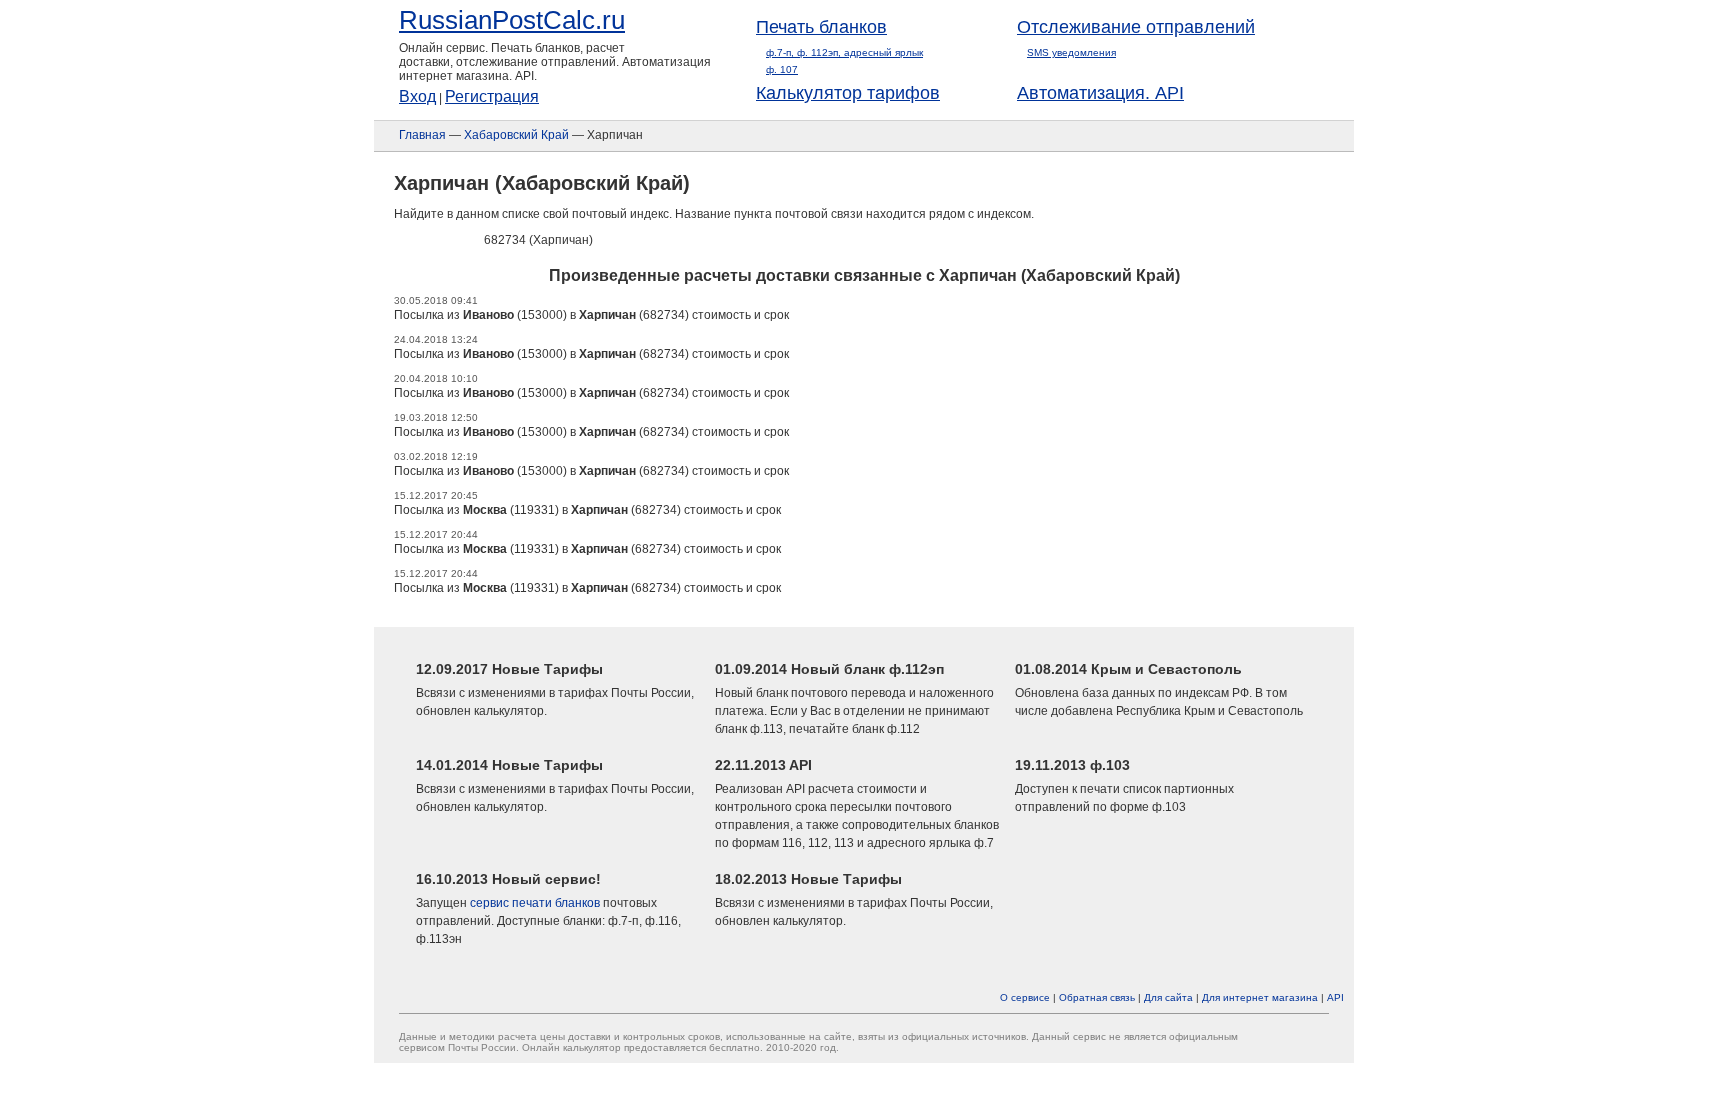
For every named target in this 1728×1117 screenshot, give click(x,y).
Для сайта (1168, 997)
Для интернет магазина (1260, 997)
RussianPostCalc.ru (512, 20)
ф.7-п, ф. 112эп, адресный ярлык (844, 52)
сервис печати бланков (535, 903)
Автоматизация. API (1100, 93)
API (1335, 997)
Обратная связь (1097, 997)
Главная (422, 135)
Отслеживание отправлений (1136, 27)
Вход (417, 96)
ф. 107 (782, 69)
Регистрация (492, 96)
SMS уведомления (1071, 52)
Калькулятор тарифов (848, 93)
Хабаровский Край (516, 135)
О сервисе (1025, 997)
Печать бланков (821, 27)
